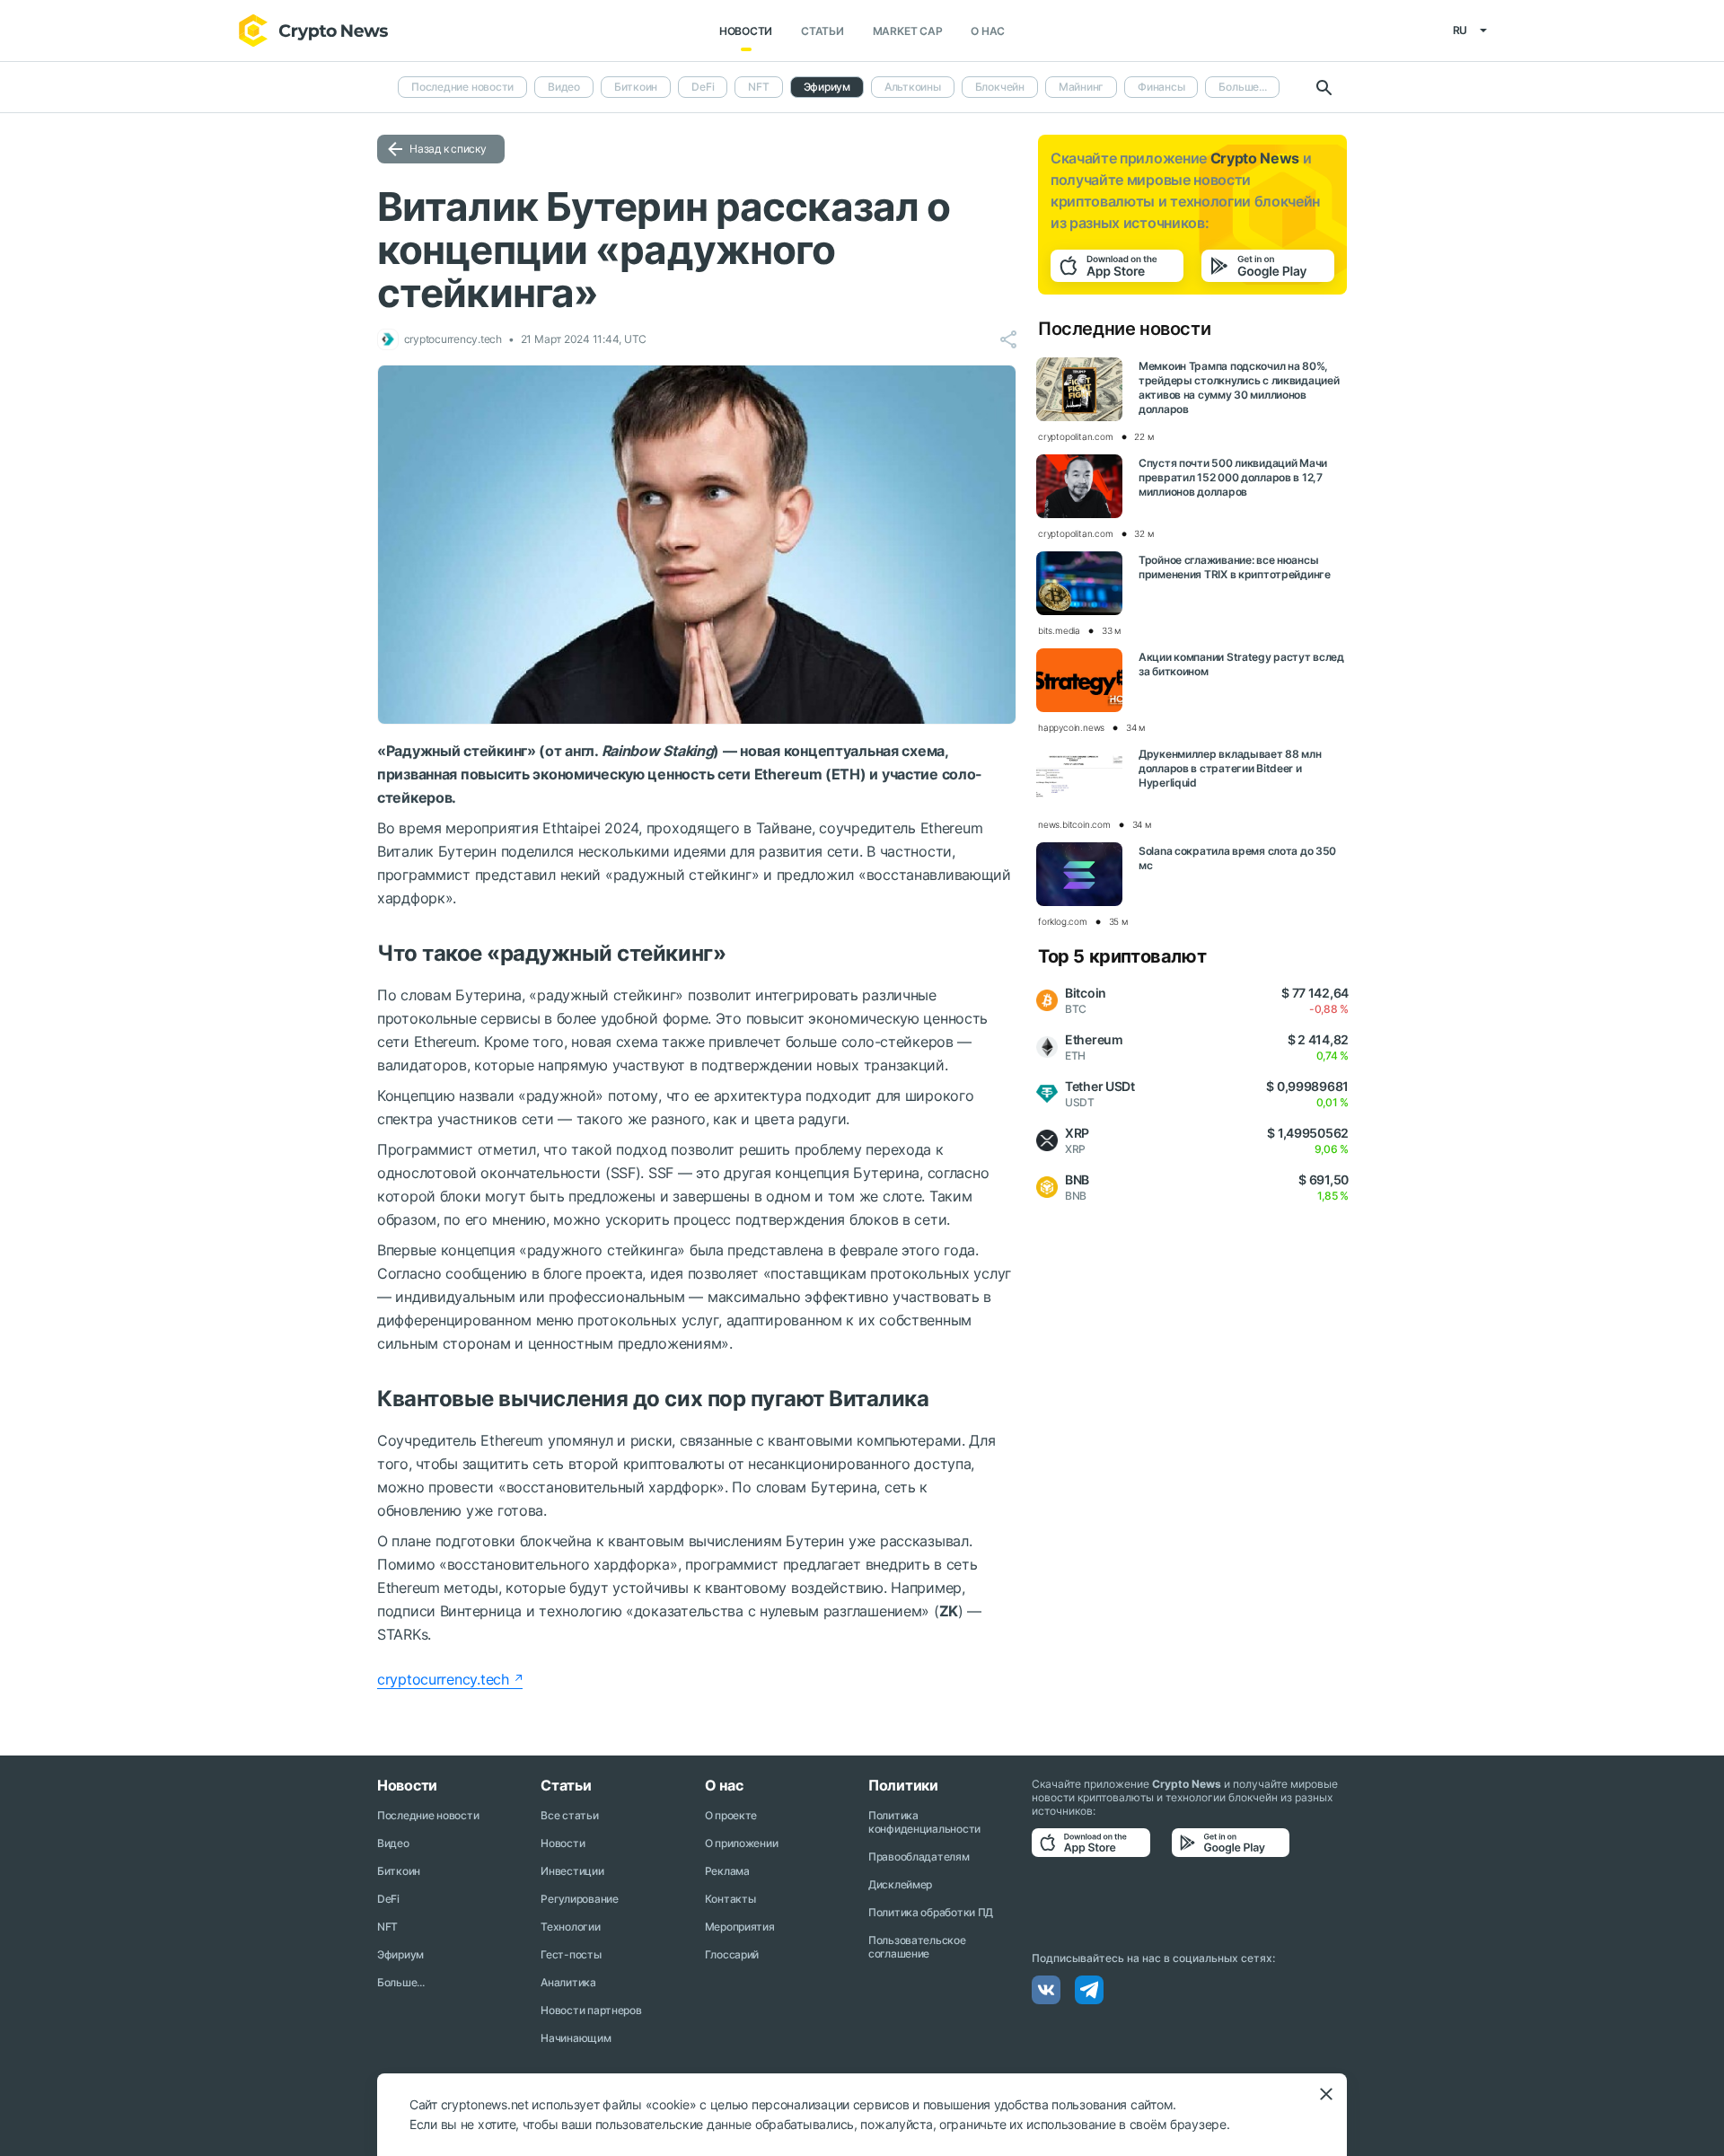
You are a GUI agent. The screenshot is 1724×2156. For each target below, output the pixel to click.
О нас (988, 31)
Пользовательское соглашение (917, 1947)
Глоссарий (732, 1954)
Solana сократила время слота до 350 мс (1237, 858)
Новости (746, 31)
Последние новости (462, 87)
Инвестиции (572, 1871)
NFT (758, 87)
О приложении (742, 1843)
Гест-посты (571, 1954)
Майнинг (1081, 87)
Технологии (570, 1927)
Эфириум (400, 1954)
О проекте (731, 1815)
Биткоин (636, 87)
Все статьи (569, 1815)
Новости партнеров (591, 2010)
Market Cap (908, 31)
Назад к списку (448, 149)
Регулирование (579, 1899)
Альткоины (913, 87)
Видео (564, 87)
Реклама (727, 1871)
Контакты (730, 1899)
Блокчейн (1000, 87)
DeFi (703, 87)
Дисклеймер (900, 1884)
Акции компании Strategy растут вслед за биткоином (1241, 664)
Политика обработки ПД (931, 1912)
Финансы (1161, 87)
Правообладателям (919, 1857)
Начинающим (576, 2038)
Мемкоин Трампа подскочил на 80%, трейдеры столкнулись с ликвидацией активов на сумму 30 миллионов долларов (1239, 387)
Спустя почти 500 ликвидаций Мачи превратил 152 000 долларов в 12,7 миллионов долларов (1233, 477)
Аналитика (568, 1982)
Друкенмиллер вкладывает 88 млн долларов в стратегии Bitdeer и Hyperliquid (1230, 768)
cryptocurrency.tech (443, 1679)
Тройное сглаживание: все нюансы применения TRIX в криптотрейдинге (1235, 567)
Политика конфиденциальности (924, 1822)
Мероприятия (740, 1927)
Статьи (822, 31)
